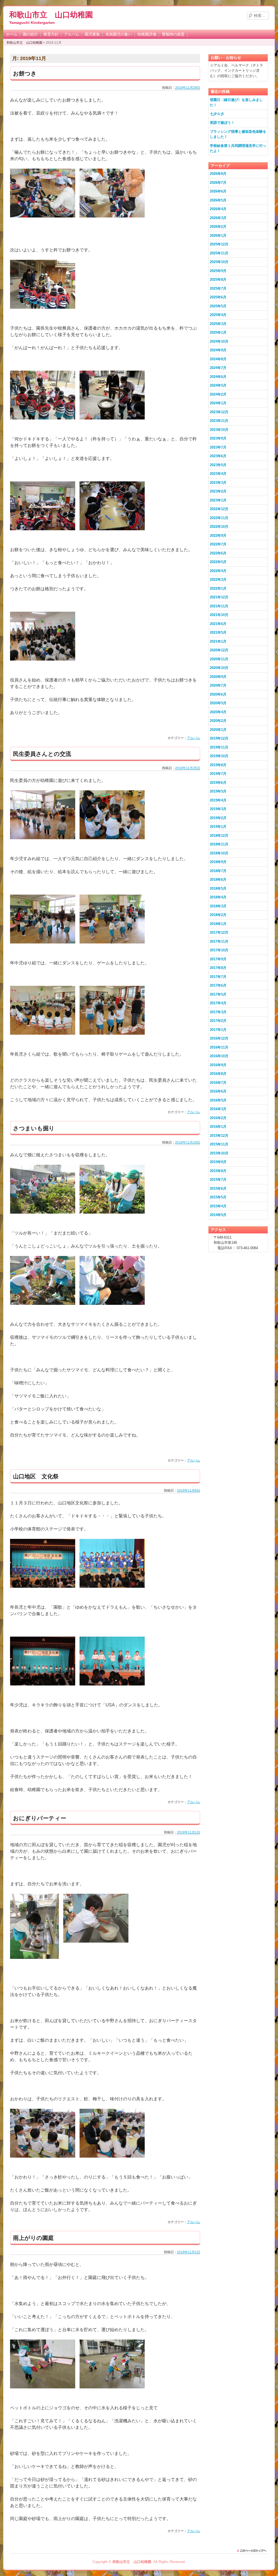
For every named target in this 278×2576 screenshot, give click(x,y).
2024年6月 (218, 377)
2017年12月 (219, 932)
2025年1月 (218, 332)
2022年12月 (219, 509)
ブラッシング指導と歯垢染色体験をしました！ (238, 134)
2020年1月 (218, 730)
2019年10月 (219, 756)
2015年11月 (219, 1144)
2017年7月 (218, 977)
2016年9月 (218, 1065)
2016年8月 (218, 1074)
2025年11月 (219, 253)
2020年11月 (219, 659)
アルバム (72, 34)
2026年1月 (218, 236)
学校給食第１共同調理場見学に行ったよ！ (238, 148)
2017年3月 (218, 1012)
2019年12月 (219, 738)
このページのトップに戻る (253, 2551)
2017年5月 (218, 994)
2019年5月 (218, 791)
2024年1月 (218, 403)
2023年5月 (218, 465)
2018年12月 (219, 836)
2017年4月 (218, 1003)
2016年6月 (218, 1091)
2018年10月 (219, 853)
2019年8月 (218, 765)
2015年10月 (219, 1153)
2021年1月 (218, 641)
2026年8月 (218, 174)
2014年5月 (218, 1215)
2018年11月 (219, 844)
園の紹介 (30, 34)
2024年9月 (218, 350)
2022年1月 (218, 588)
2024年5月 (218, 385)
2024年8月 (218, 359)
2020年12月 (219, 650)
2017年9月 (218, 959)
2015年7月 (218, 1180)
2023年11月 (219, 421)
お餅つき (25, 73)
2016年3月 (218, 1109)
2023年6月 (218, 456)
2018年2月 (218, 915)
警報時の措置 (173, 34)
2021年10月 (219, 615)
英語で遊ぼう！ (222, 123)
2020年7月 (218, 685)
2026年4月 (218, 209)
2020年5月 (218, 703)
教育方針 (51, 34)
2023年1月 (218, 500)
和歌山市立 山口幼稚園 (51, 15)
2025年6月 (218, 297)
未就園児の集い (119, 34)
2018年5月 (218, 888)
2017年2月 (218, 1021)
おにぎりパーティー (40, 1818)
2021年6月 (218, 624)
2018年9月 (218, 862)
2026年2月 (218, 227)
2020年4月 (218, 712)
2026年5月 (218, 200)
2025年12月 (219, 244)
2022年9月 (218, 536)
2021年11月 (219, 606)
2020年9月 (218, 677)
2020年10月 (219, 668)
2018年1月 (218, 924)
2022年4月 (218, 571)
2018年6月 (218, 880)
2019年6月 (218, 783)
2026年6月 (218, 191)
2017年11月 (219, 941)
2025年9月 (218, 271)
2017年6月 (218, 985)
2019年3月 (218, 809)
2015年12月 (219, 1136)
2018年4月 (218, 897)
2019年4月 (218, 800)
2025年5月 (218, 306)
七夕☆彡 (217, 114)
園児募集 (92, 34)
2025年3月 (218, 324)
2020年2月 (218, 721)
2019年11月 (219, 747)
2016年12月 (219, 1038)
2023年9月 (218, 438)
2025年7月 (218, 288)
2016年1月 (218, 1127)
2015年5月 (218, 1197)
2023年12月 (219, 412)
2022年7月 (218, 544)
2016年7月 (218, 1083)
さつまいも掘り (34, 1128)
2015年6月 (218, 1188)
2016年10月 (219, 1056)
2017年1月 (218, 1030)
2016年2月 (218, 1118)
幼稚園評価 (147, 34)
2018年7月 (218, 871)
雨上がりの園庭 (33, 2238)
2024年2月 (218, 394)
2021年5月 (218, 632)
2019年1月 (218, 827)
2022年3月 (218, 580)
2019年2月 (218, 818)
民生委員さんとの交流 (42, 754)
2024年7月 (218, 368)
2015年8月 (218, 1171)
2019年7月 (218, 774)
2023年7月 (218, 447)
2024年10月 (219, 341)
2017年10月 (219, 950)
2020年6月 (218, 694)
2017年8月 (218, 968)
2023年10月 (219, 430)
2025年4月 (218, 315)
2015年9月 (218, 1162)
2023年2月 (218, 491)
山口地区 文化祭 (36, 1476)
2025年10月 (219, 262)
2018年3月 (218, 906)
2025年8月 (218, 280)
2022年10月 (219, 527)
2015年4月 (218, 1206)
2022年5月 (218, 562)
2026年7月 (218, 183)
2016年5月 (218, 1100)
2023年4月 (218, 474)
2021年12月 (219, 597)
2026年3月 (218, 218)
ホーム (12, 34)
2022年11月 (219, 518)
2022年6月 (218, 553)
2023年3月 (218, 483)
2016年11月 (219, 1047)
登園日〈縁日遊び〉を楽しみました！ (236, 102)
